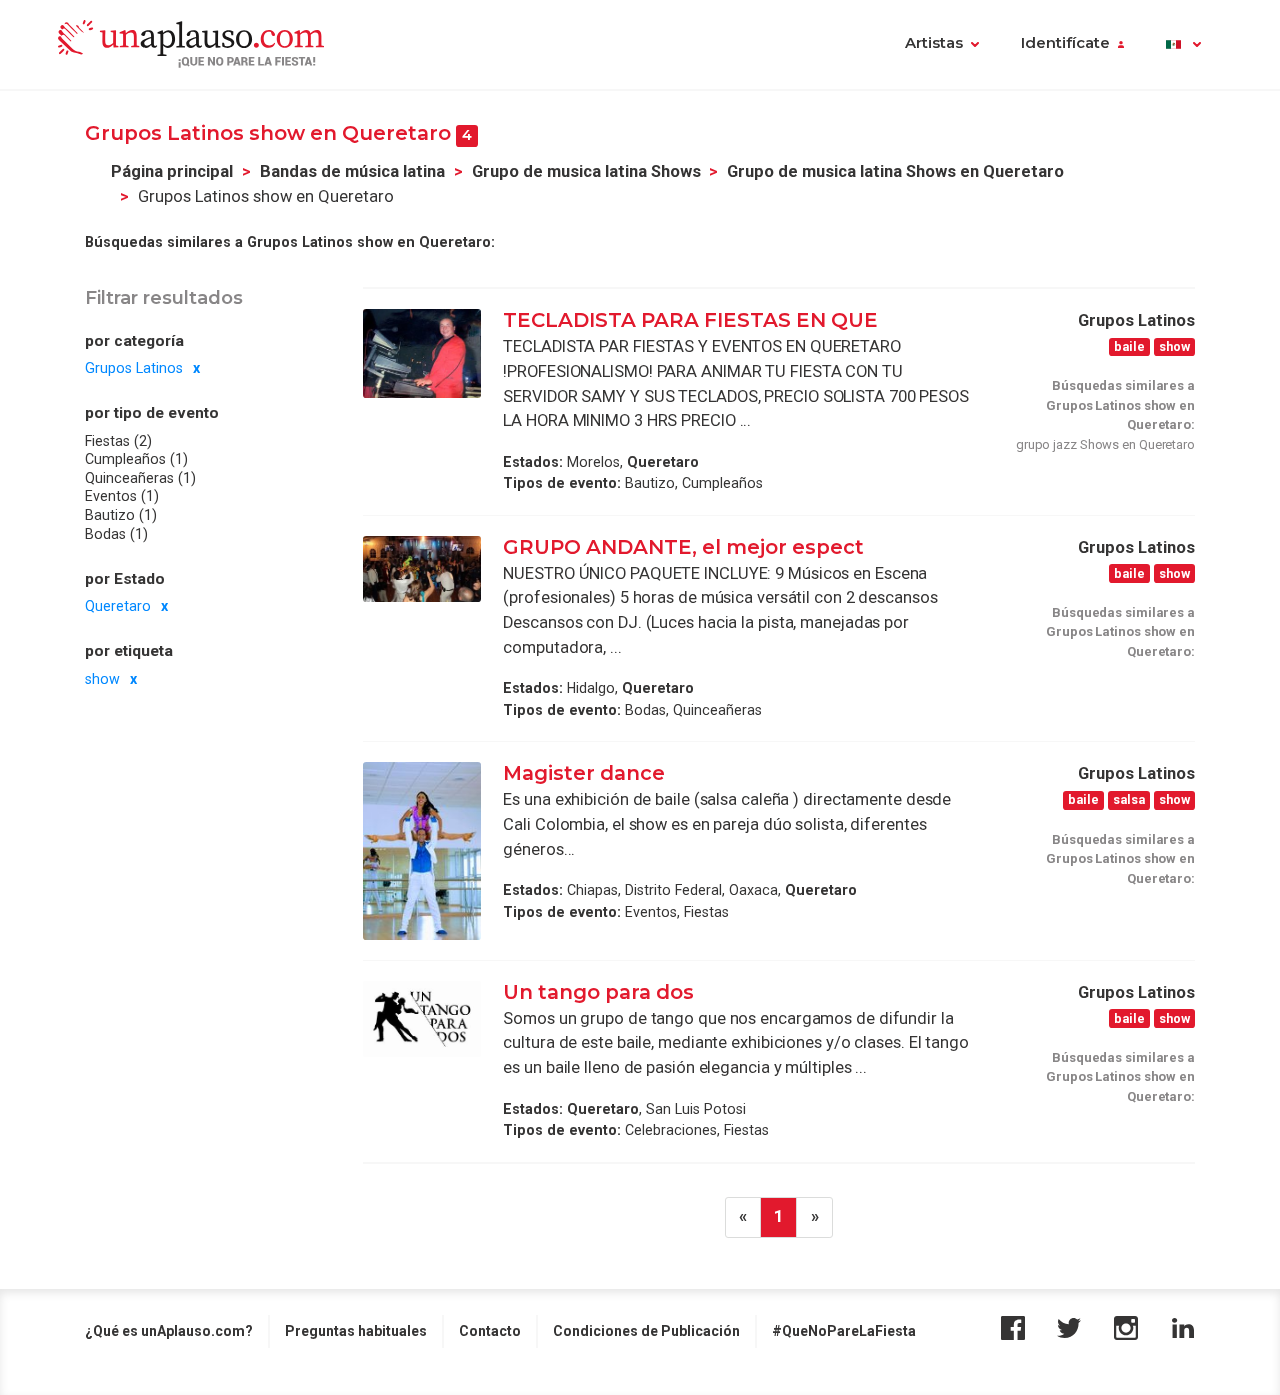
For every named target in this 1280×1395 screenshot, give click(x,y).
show (102, 679)
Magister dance (584, 773)
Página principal (172, 171)
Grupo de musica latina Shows (586, 171)
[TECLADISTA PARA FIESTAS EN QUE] (422, 353)
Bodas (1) (116, 534)
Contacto (490, 1331)
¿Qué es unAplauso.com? (169, 1331)
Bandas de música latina (352, 171)
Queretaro (118, 606)
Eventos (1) (122, 497)
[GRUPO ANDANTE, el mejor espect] (422, 569)
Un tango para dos (598, 992)
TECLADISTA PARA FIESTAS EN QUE (690, 320)
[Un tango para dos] (422, 1019)
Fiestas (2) (118, 441)
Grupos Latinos (134, 368)
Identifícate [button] (1065, 43)
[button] (1183, 45)
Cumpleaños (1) (136, 459)
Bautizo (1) (121, 515)
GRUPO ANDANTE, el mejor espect (683, 547)
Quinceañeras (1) (140, 478)
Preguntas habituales (356, 1331)
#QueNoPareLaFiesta (844, 1331)
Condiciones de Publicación (646, 1331)
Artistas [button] (934, 43)
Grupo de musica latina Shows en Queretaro (895, 171)
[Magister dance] (422, 850)
